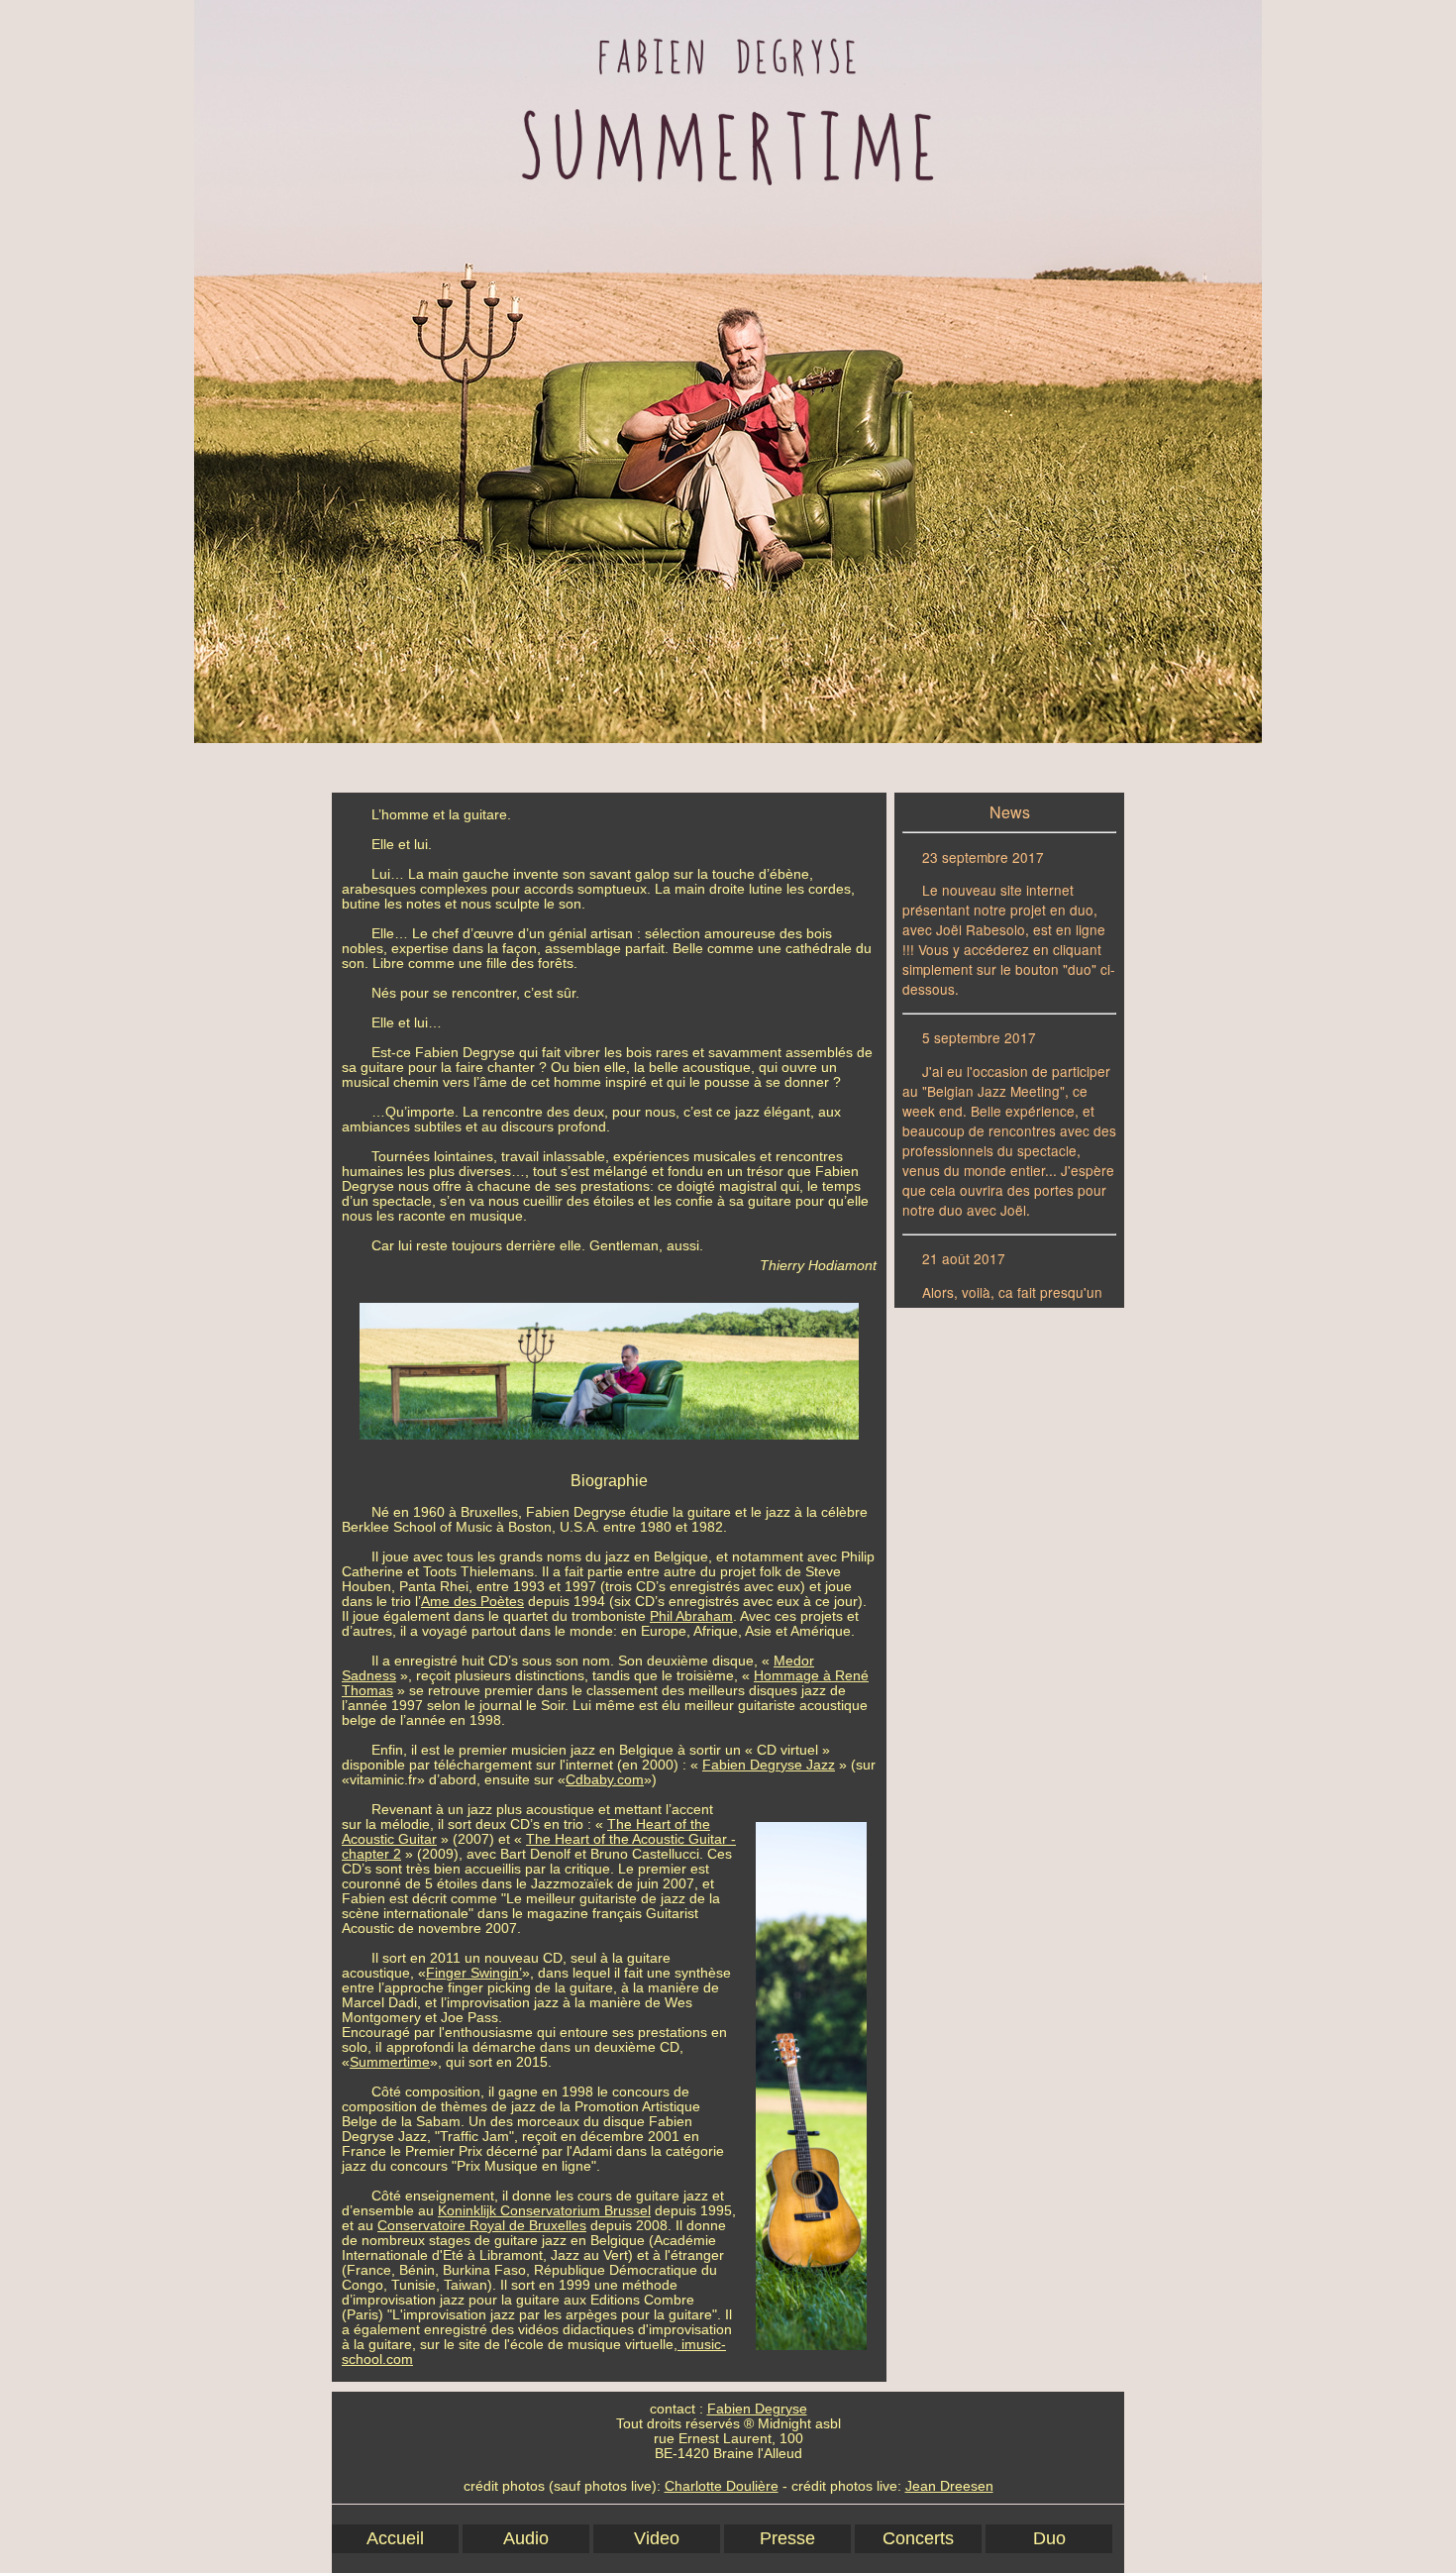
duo (1049, 2538)
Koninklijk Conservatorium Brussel (544, 2211)
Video (657, 2538)
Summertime (390, 2062)
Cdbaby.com (605, 1780)
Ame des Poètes (472, 1602)
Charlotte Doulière (722, 2486)
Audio (526, 2538)
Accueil (395, 2538)
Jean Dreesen (949, 2486)
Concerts (918, 2538)
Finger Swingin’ (474, 1973)
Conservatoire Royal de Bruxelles (482, 2226)
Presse (787, 2538)
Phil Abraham (691, 1616)
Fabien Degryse (757, 2409)
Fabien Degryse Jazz (769, 1765)
